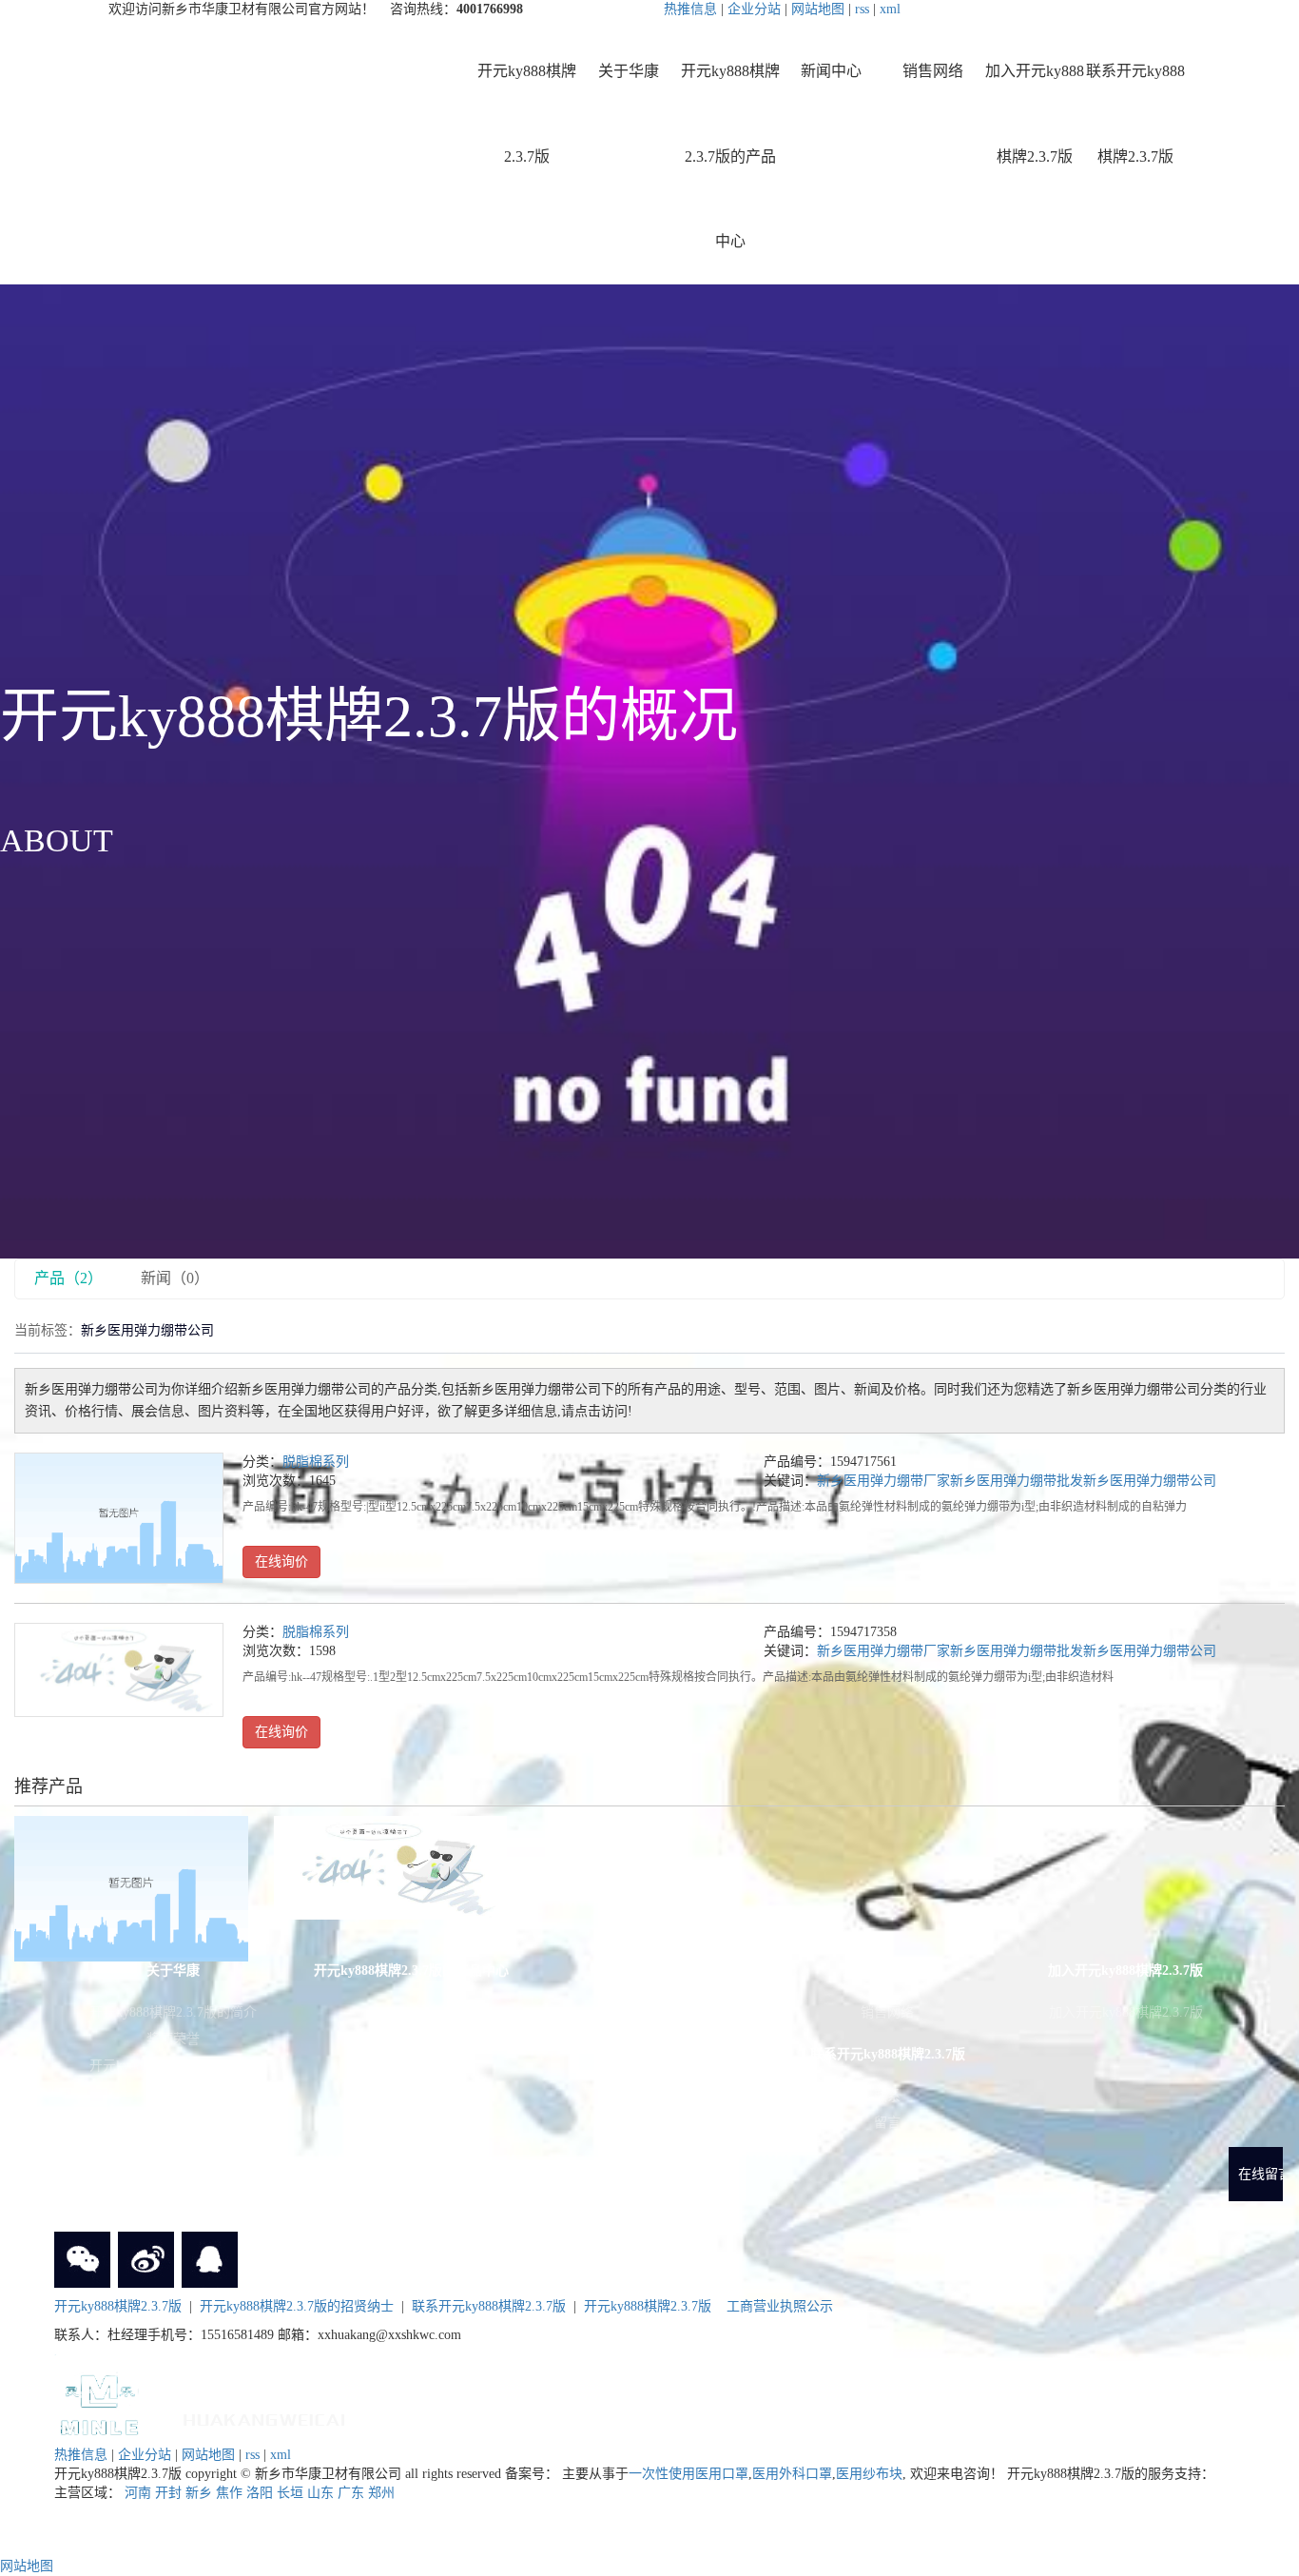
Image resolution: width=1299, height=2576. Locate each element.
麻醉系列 (412, 2012)
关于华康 (629, 71)
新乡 (199, 2493)
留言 (887, 2123)
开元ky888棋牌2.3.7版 (527, 114)
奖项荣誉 (173, 2039)
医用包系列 (412, 2039)
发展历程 (173, 2092)
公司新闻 (649, 2012)
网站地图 (818, 9)
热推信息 (690, 9)
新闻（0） (175, 1278)
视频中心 (173, 2119)
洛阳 (260, 2493)
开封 (168, 2493)
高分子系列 (412, 2092)
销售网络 (933, 71)
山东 (320, 2493)
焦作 (229, 2493)
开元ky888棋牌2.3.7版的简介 (173, 2012)
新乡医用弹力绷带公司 (1150, 1481)
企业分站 (754, 9)
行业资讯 (649, 2039)
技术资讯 (649, 2066)
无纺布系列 (412, 2066)
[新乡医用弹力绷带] (119, 1518)
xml (890, 9)
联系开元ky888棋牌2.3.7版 (1135, 114)
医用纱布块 (869, 2474)
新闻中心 (831, 71)
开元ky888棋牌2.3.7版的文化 (173, 2066)
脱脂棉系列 (316, 1462)
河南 (138, 2493)
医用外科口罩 (792, 2474)
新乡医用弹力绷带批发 (1017, 1481)
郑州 (381, 2493)
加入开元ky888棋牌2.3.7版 (1035, 114)
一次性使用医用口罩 (688, 2474)
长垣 (290, 2493)
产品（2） (68, 1278)
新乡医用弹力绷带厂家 (883, 1481)
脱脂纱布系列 (412, 2119)
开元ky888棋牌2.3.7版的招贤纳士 (297, 2306)
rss (862, 9)
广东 (351, 2493)
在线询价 (281, 1561)
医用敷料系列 (412, 2172)
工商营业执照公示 (780, 2306)
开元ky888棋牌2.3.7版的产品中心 (730, 156)
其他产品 (412, 2199)
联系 (887, 2096)
